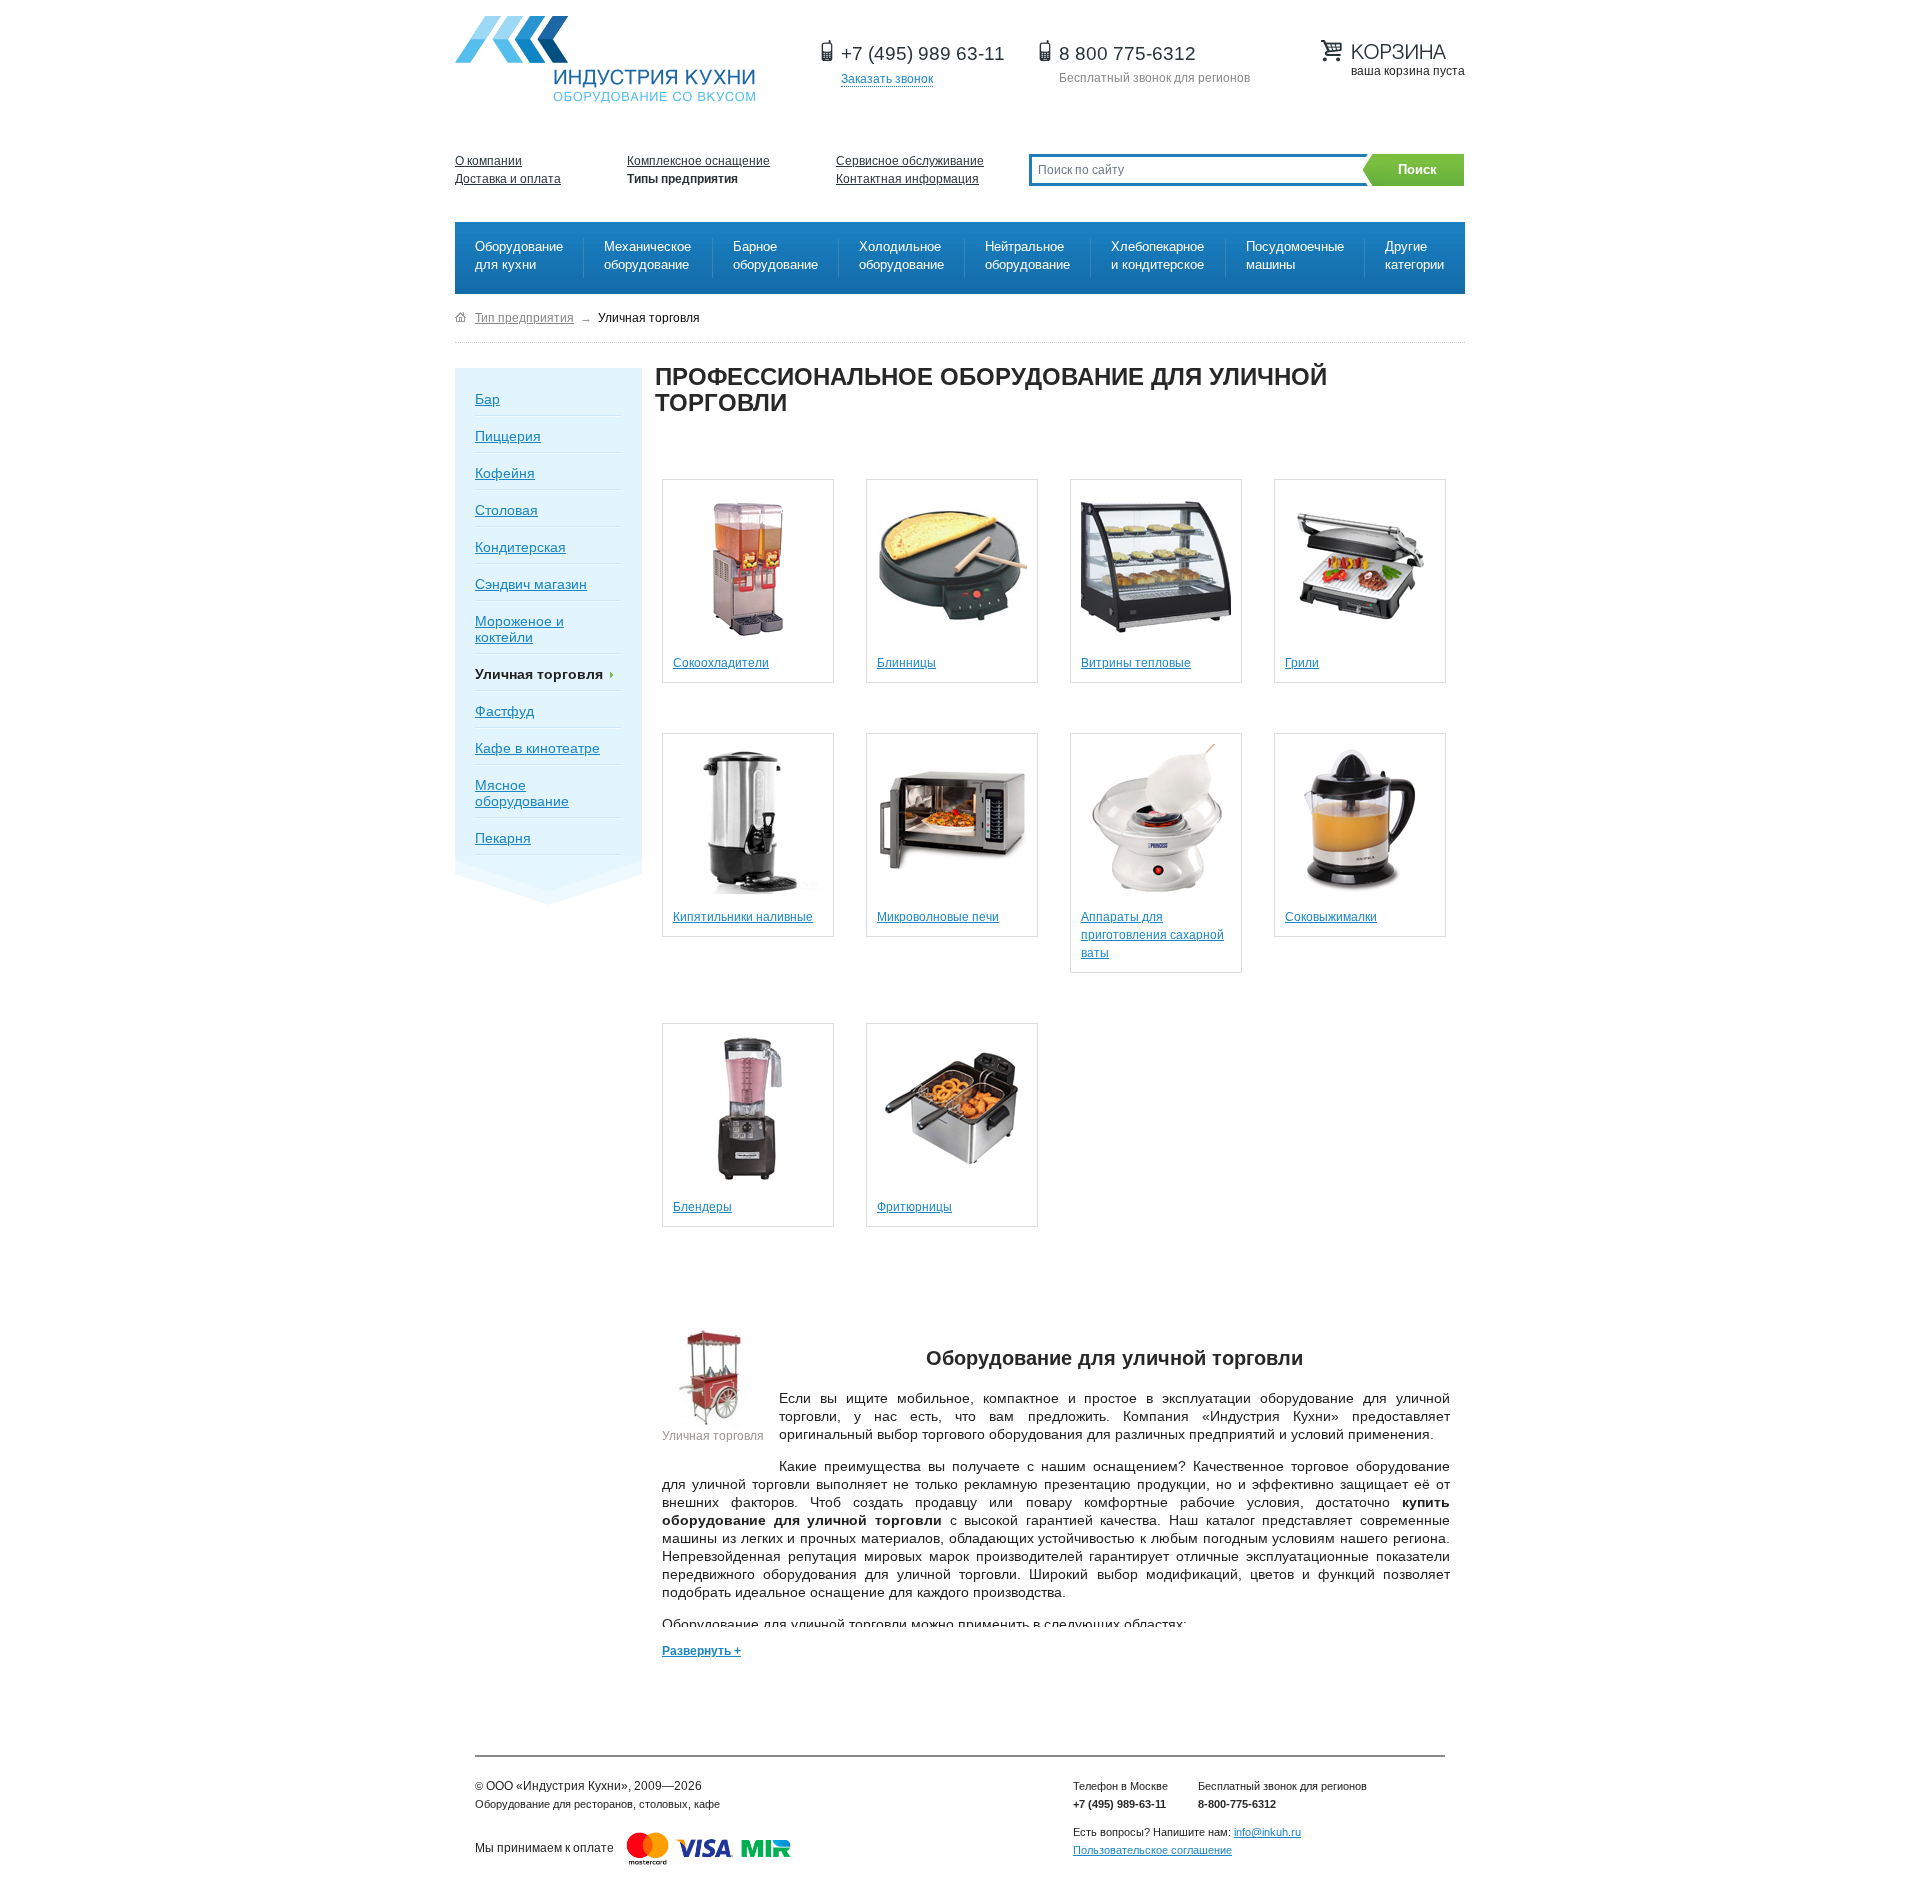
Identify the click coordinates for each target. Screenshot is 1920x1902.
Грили (1302, 663)
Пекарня (503, 838)
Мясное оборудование (522, 793)
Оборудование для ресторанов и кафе (605, 60)
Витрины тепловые (1136, 663)
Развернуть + (701, 1651)
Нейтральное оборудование (1027, 255)
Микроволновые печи (938, 917)
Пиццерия (508, 436)
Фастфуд (504, 711)
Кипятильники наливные (743, 917)
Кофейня (505, 473)
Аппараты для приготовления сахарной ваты (1152, 935)
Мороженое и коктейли (519, 629)
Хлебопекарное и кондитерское (1157, 255)
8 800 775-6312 (1127, 53)
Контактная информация (907, 179)
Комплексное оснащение (698, 161)
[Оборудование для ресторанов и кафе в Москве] (460, 317)
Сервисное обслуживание (910, 161)
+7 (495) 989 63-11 (923, 53)
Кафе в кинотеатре (537, 748)
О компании (488, 161)
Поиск (1417, 169)
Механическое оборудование (647, 255)
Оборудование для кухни (519, 255)
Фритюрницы (914, 1207)
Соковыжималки (1331, 917)
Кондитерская (520, 547)
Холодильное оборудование (901, 255)
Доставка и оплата (508, 179)
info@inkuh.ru (1267, 1832)
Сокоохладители (721, 663)
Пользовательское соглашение (1152, 1850)
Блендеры (702, 1207)
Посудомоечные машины (1295, 255)
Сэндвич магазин (531, 584)
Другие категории (1414, 255)
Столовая (506, 510)
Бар (487, 399)
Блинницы (906, 663)
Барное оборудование (775, 255)
